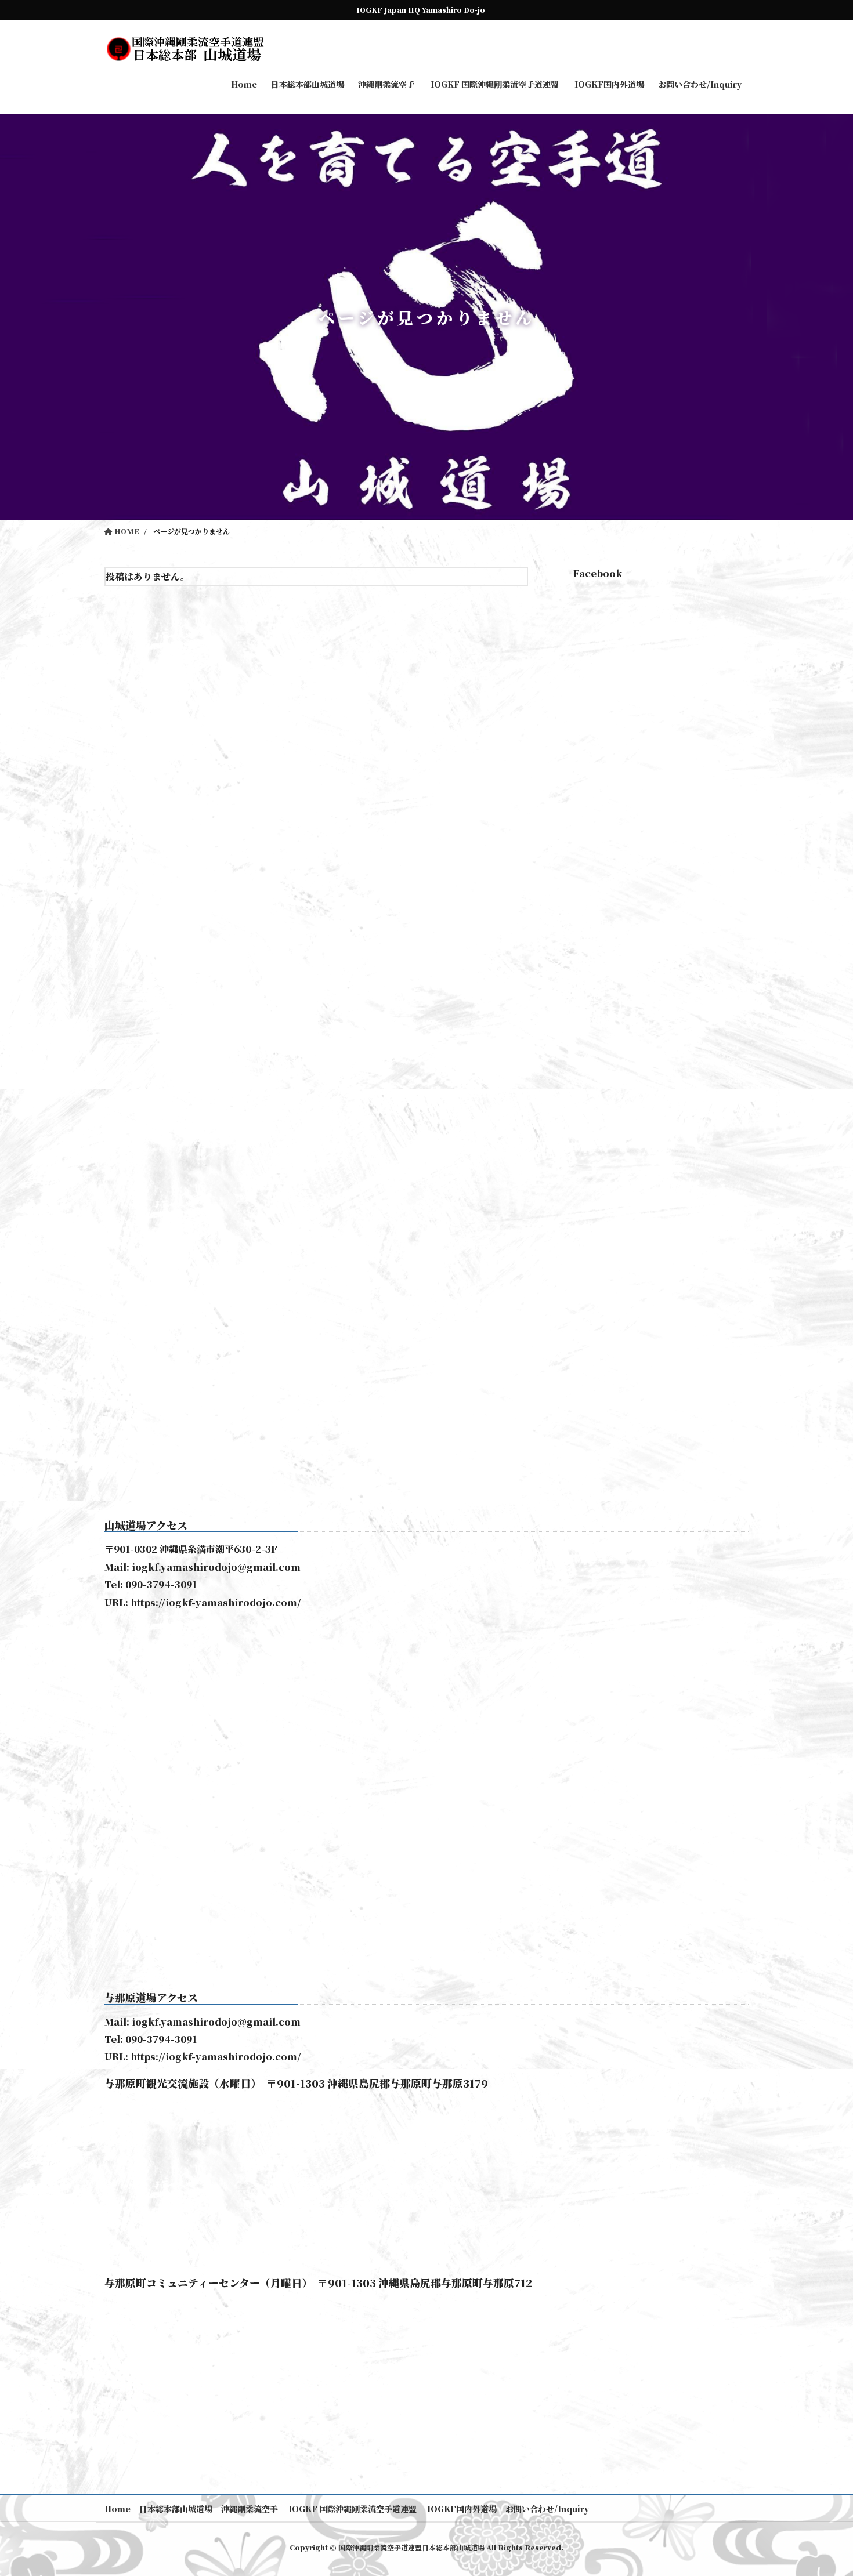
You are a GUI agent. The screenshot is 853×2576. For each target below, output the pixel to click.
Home (118, 2509)
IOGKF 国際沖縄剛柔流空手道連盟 (352, 2509)
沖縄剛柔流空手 (250, 2509)
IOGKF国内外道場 (461, 2509)
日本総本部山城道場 (176, 2509)
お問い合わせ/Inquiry (547, 2509)
